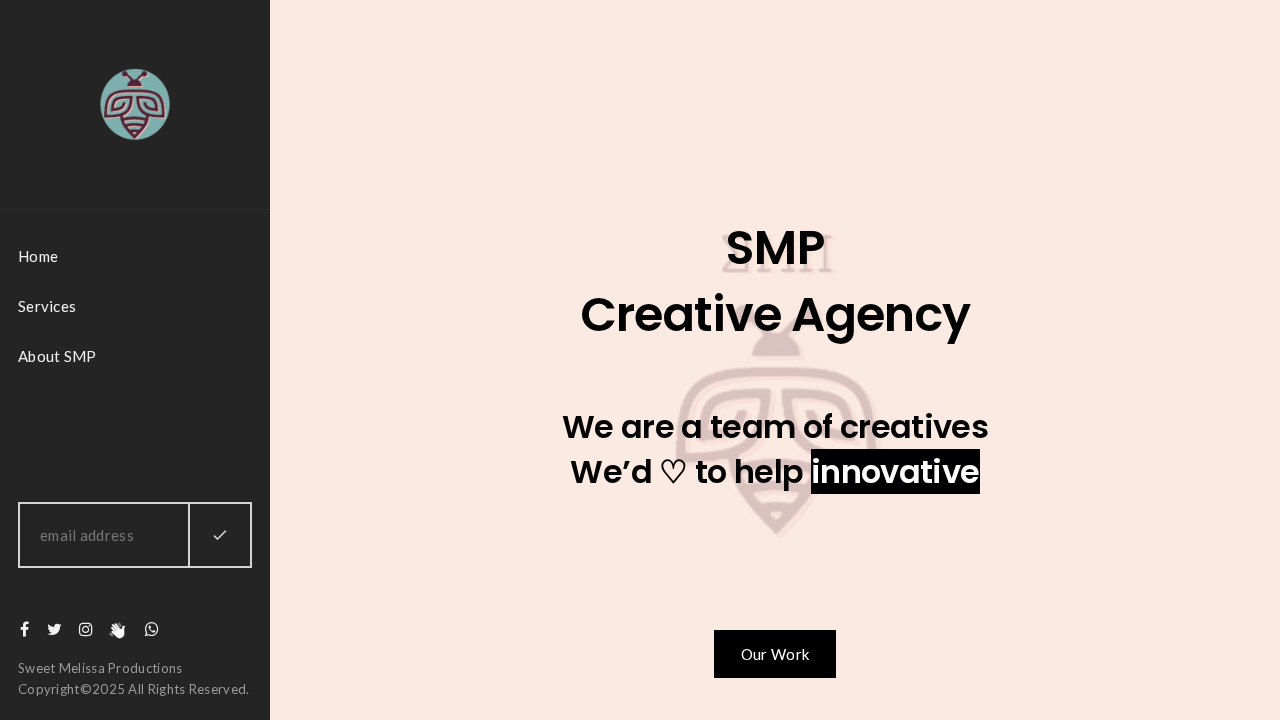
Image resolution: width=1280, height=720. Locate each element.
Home (38, 256)
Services (47, 306)
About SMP (57, 356)
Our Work (775, 654)
